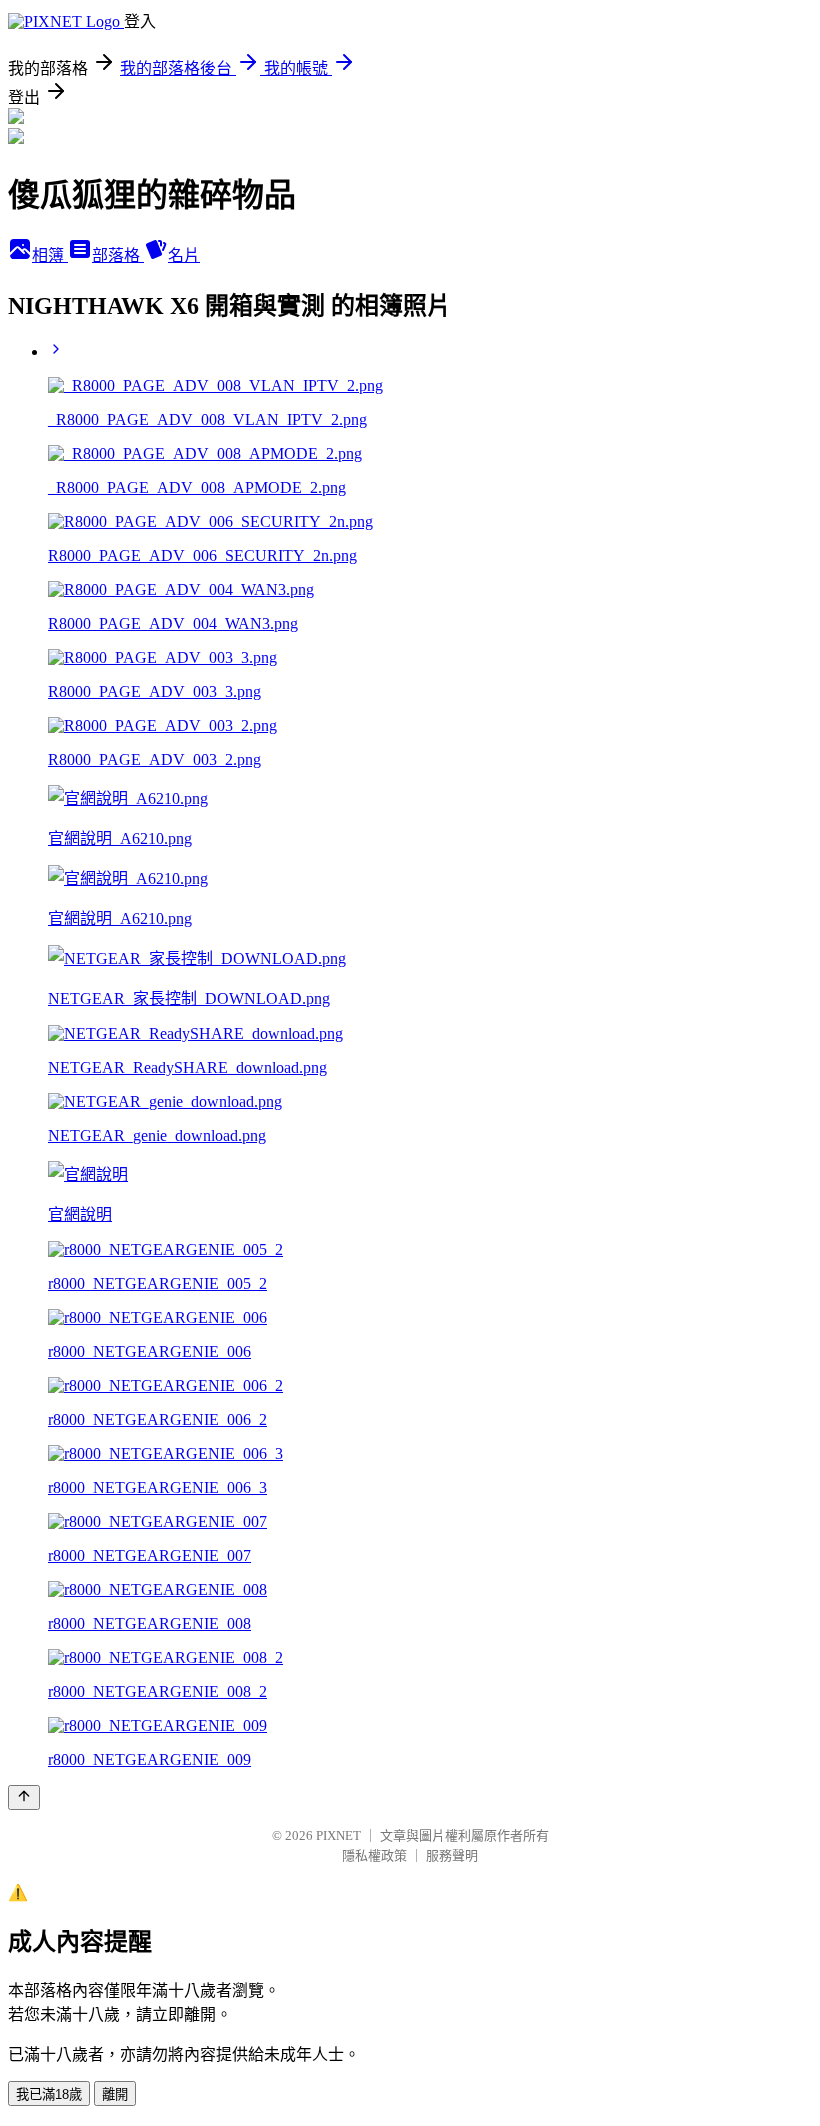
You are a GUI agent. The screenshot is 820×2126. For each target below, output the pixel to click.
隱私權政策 (374, 1855)
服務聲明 (452, 1855)
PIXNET (338, 1835)
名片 (184, 255)
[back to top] (24, 1797)
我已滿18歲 (49, 2094)
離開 (115, 2094)
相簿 (50, 255)
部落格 (118, 255)
